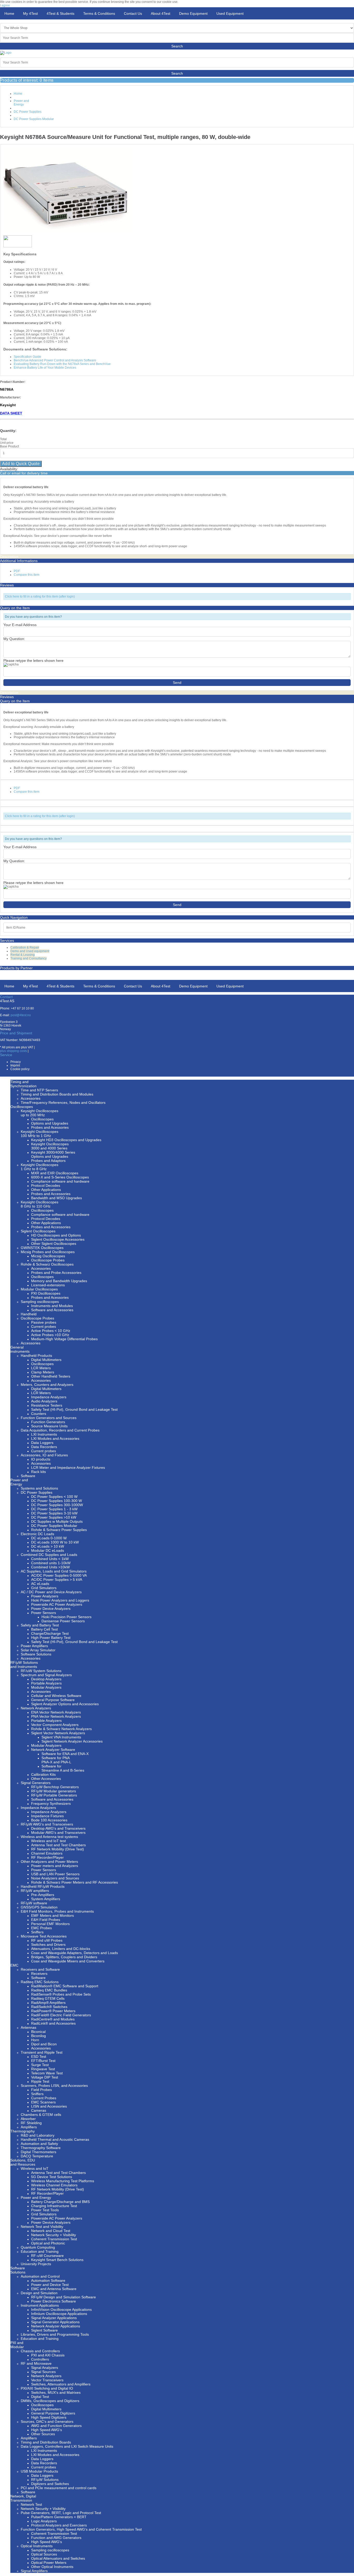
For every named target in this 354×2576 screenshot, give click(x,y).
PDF (17, 571)
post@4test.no (21, 1015)
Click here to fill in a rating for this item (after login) (40, 596)
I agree (5, 5)
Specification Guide (27, 357)
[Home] (6, 53)
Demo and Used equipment (30, 951)
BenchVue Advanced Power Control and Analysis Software (55, 360)
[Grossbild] (68, 230)
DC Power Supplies (28, 112)
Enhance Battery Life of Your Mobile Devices (45, 368)
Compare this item (27, 575)
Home (18, 94)
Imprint (15, 1065)
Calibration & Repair (25, 947)
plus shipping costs (13, 1051)
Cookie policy (20, 1069)
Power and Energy (21, 103)
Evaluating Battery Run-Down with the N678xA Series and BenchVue (62, 364)
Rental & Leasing (23, 955)
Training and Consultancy (29, 958)
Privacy (16, 1062)
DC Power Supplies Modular (34, 119)
